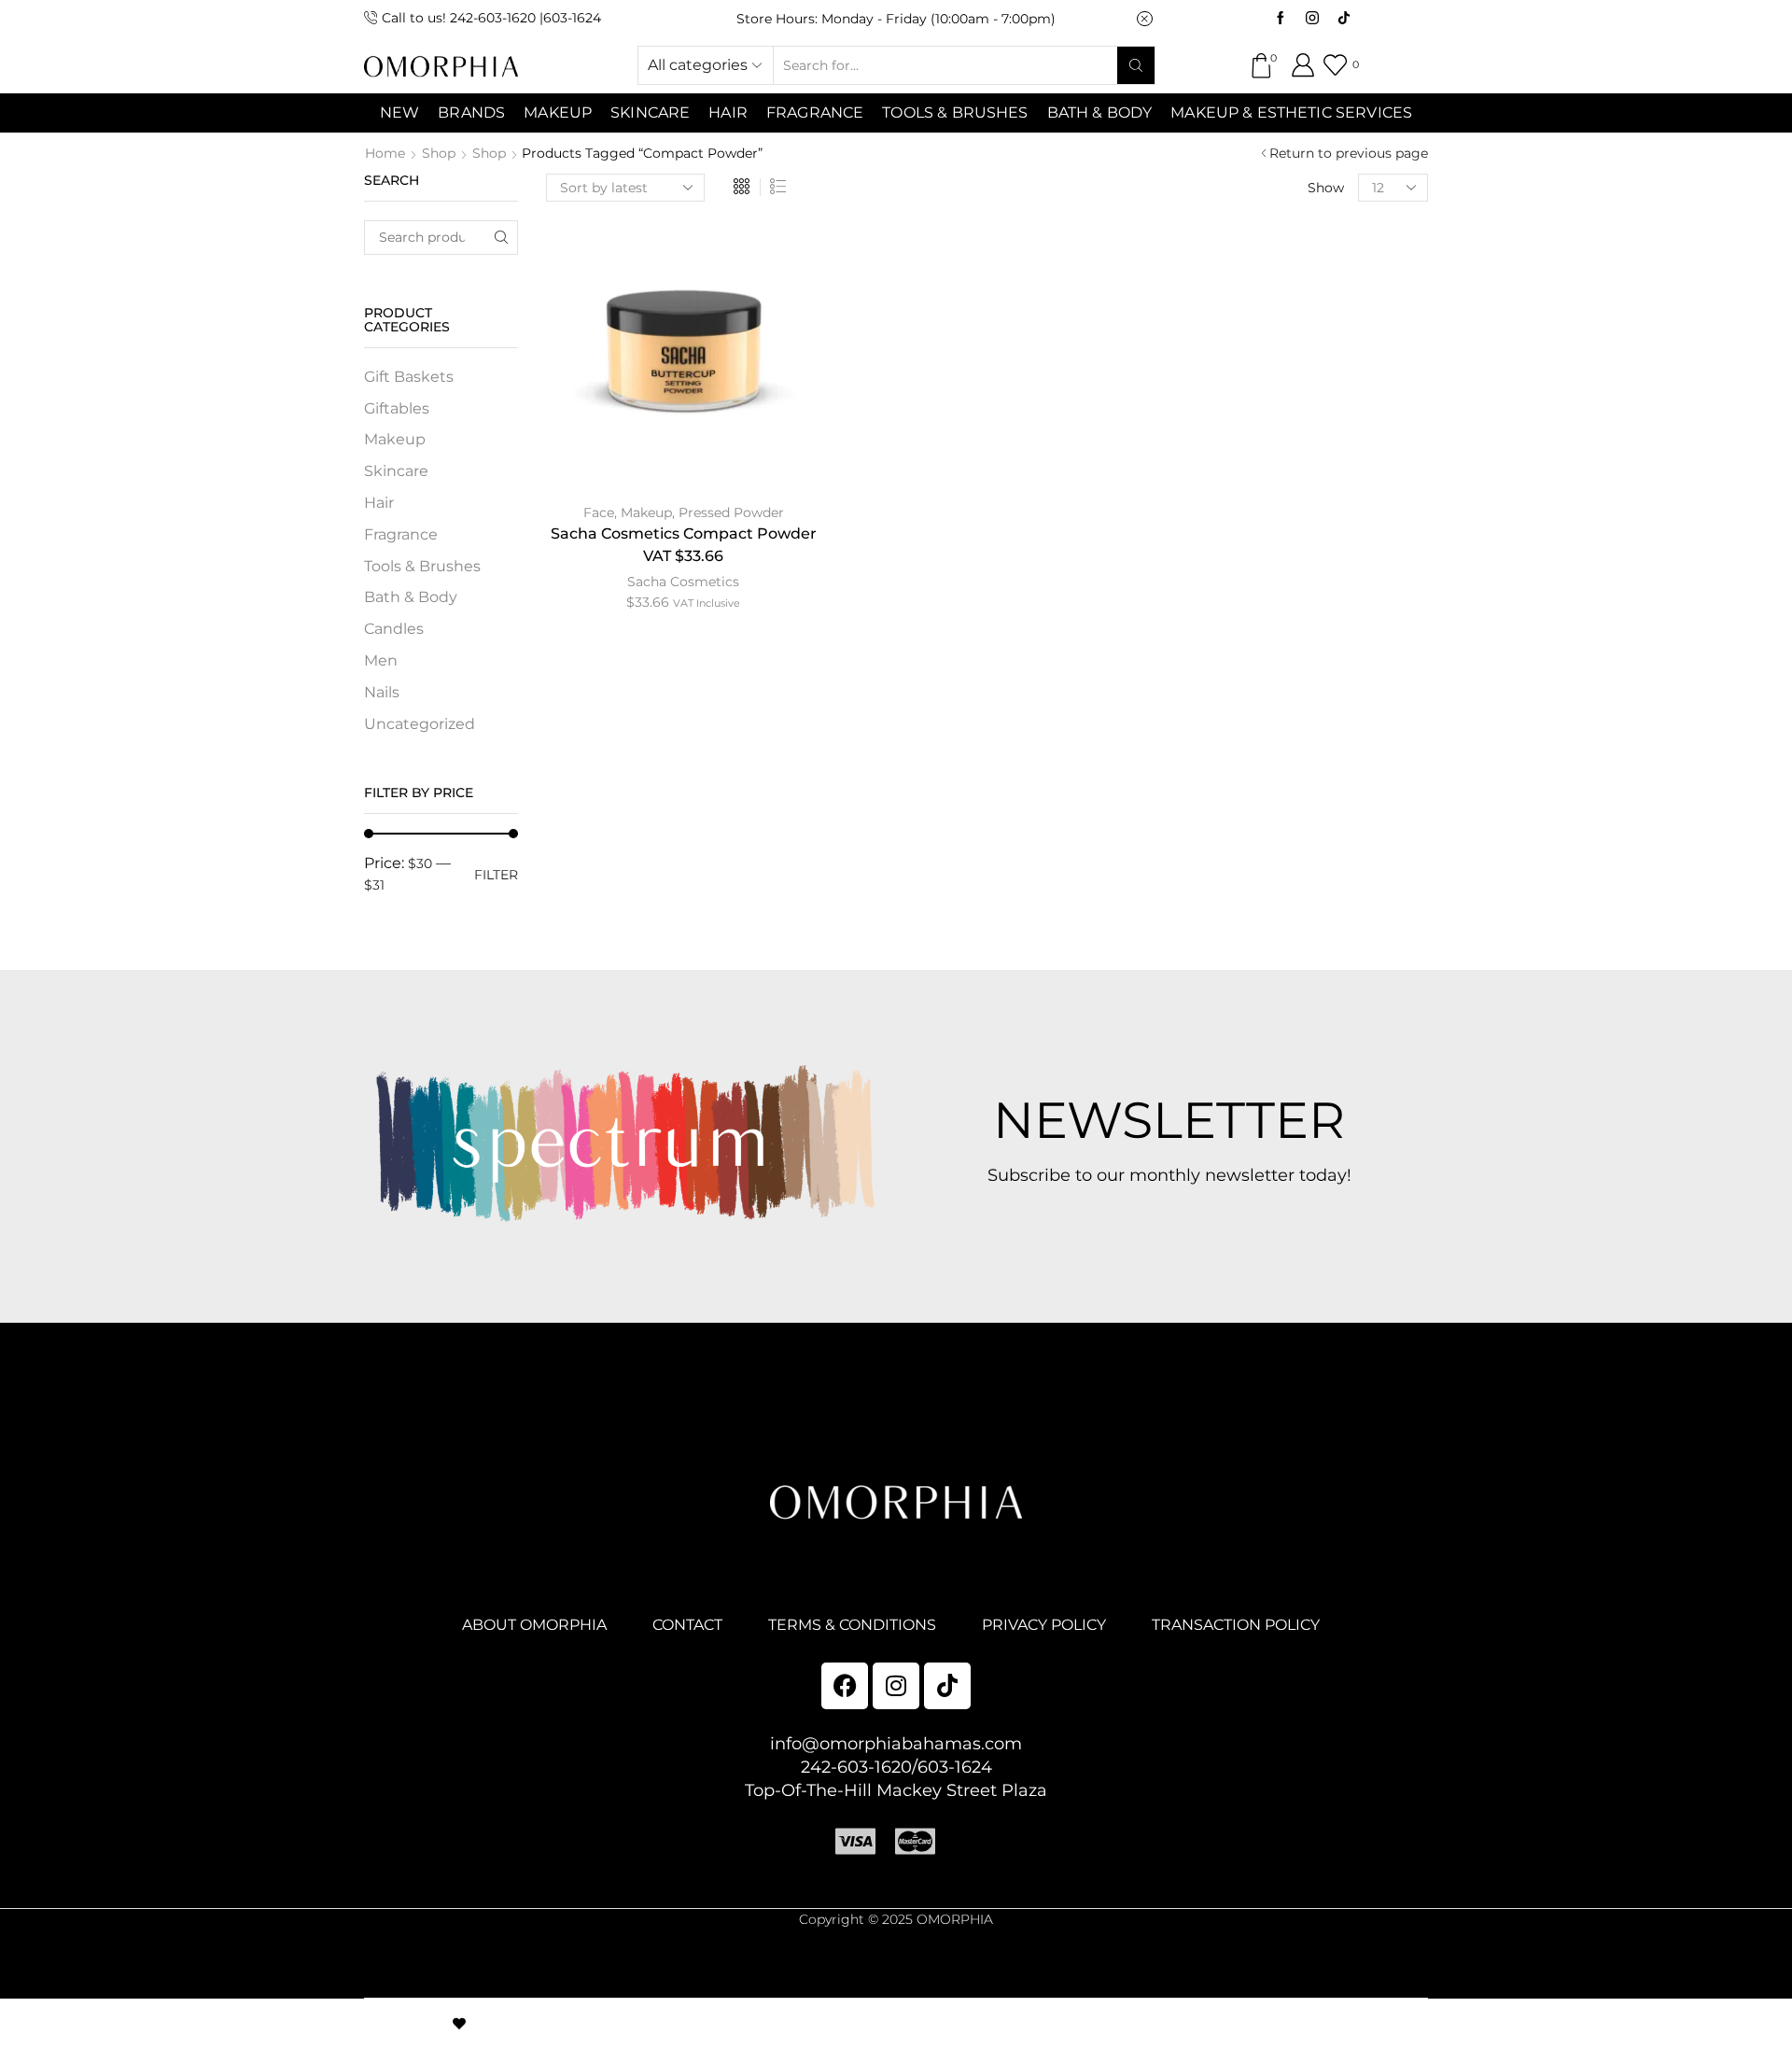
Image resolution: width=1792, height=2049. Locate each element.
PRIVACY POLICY (1044, 1625)
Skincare (396, 471)
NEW (399, 112)
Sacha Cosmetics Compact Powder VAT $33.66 (684, 545)
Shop (439, 153)
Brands (471, 112)
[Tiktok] (1344, 19)
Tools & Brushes (955, 112)
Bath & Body (1100, 112)
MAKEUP (558, 112)
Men (381, 660)
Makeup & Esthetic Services (1291, 112)
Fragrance (815, 112)
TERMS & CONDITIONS (852, 1625)
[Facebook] (1281, 19)
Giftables (397, 408)
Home (385, 153)
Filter (496, 875)
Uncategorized (420, 724)
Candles (394, 629)
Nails (382, 692)
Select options (683, 358)
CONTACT (687, 1625)
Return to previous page (1349, 153)
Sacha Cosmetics (683, 582)
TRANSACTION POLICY (1236, 1625)
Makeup (646, 512)
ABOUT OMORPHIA (534, 1625)
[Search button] (1136, 65)
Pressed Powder (731, 512)
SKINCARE (650, 112)
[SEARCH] (501, 238)
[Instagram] (1312, 19)
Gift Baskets (409, 377)
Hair (728, 112)
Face (599, 512)
